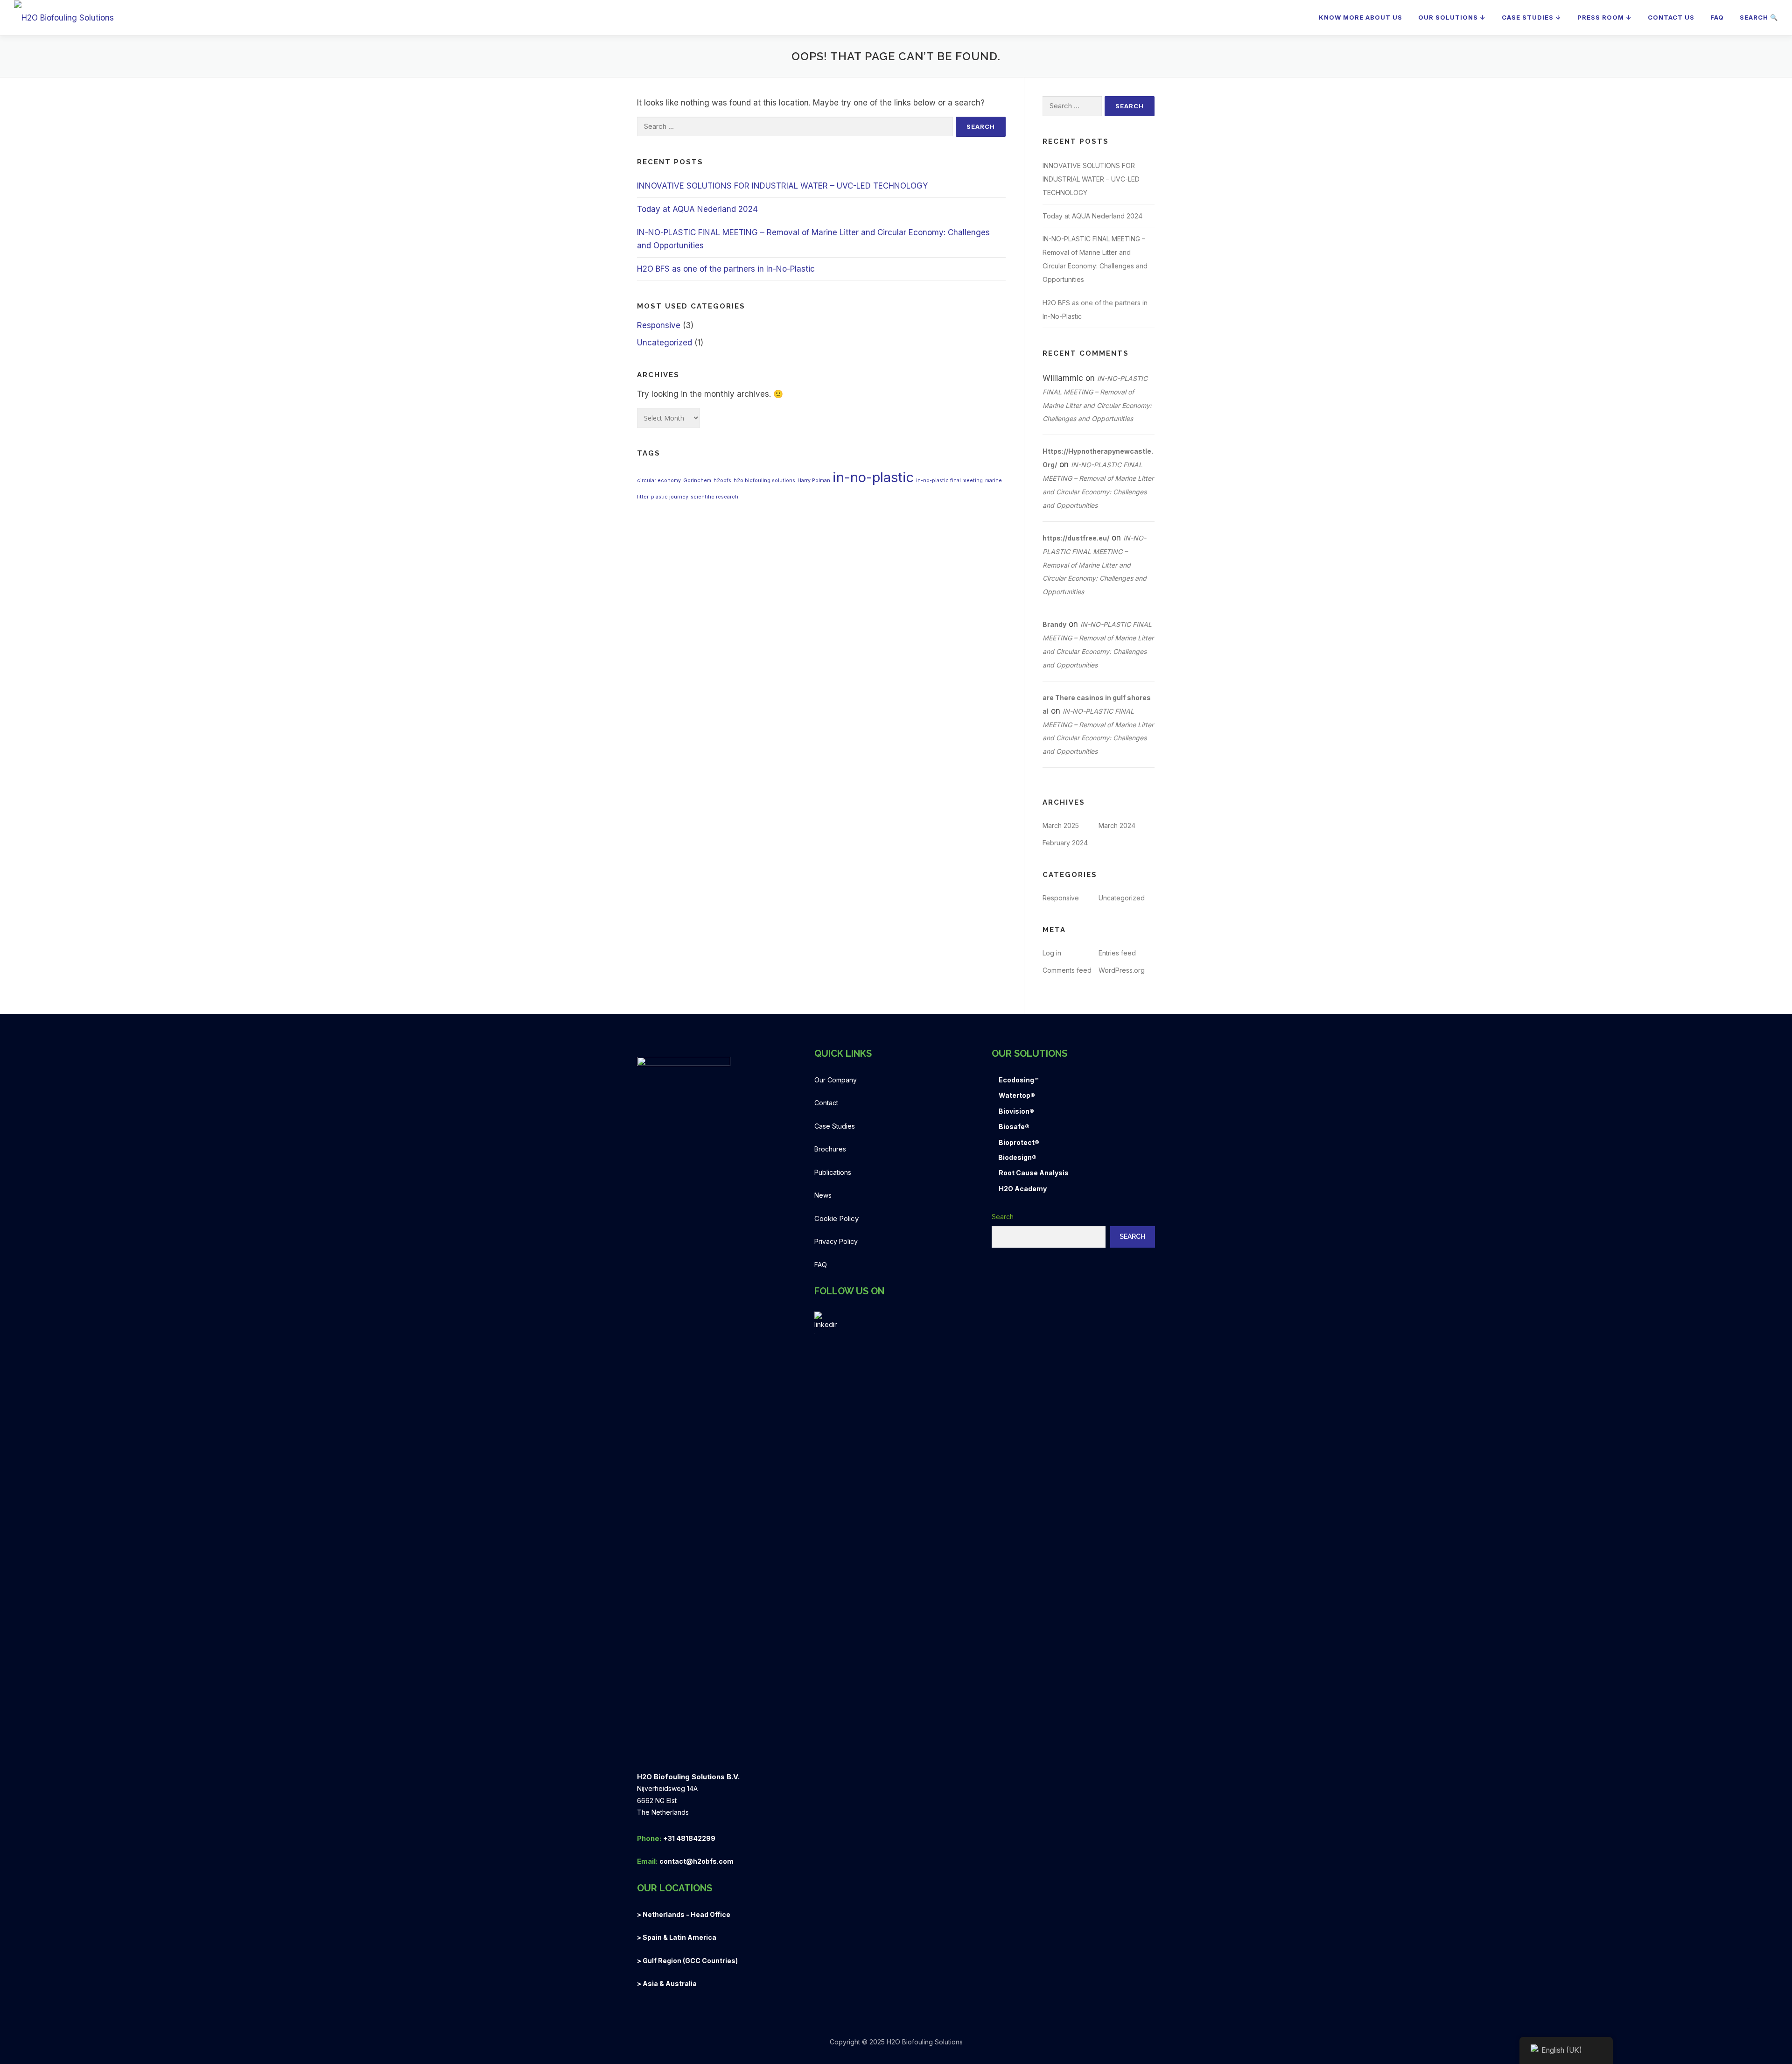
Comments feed (1067, 970)
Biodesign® (1017, 1157)
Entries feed (1117, 953)
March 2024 (1117, 825)
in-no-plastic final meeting (949, 481)
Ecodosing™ (1018, 1080)
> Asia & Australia (667, 1983)
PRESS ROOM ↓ (1605, 17)
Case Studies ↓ (1532, 17)
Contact (826, 1103)
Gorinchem (697, 481)
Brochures (830, 1149)
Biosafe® (1014, 1127)
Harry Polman (814, 481)
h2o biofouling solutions (764, 481)
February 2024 (1065, 843)
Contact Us (1671, 17)
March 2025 (1061, 825)
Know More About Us (1361, 17)
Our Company (836, 1080)
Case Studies (835, 1126)
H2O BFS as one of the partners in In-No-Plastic (726, 269)
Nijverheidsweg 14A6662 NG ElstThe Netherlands (667, 1800)
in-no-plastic (873, 477)
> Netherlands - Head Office (684, 1914)
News (823, 1195)
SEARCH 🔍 (1759, 17)
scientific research (714, 497)
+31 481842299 (689, 1838)
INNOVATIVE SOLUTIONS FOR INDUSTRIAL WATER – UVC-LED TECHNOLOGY (782, 186)
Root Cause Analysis (1034, 1173)
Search (1003, 1217)
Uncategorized (665, 343)
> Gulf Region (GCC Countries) (687, 1961)
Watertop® (1017, 1095)
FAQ (1717, 17)
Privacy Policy (836, 1241)
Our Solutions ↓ (1452, 17)
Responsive (659, 325)
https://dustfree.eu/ (1076, 538)
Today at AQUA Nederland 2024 (697, 209)
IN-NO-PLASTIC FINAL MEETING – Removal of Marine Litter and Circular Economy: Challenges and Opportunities (1095, 565)
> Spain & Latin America (677, 1937)
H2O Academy (1023, 1189)
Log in (1052, 953)
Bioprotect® (1019, 1142)
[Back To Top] (1753, 2020)
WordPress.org (1122, 970)
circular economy (659, 481)
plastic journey (670, 497)
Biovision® (1016, 1111)
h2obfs (722, 481)
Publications (833, 1172)
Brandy (1054, 624)
